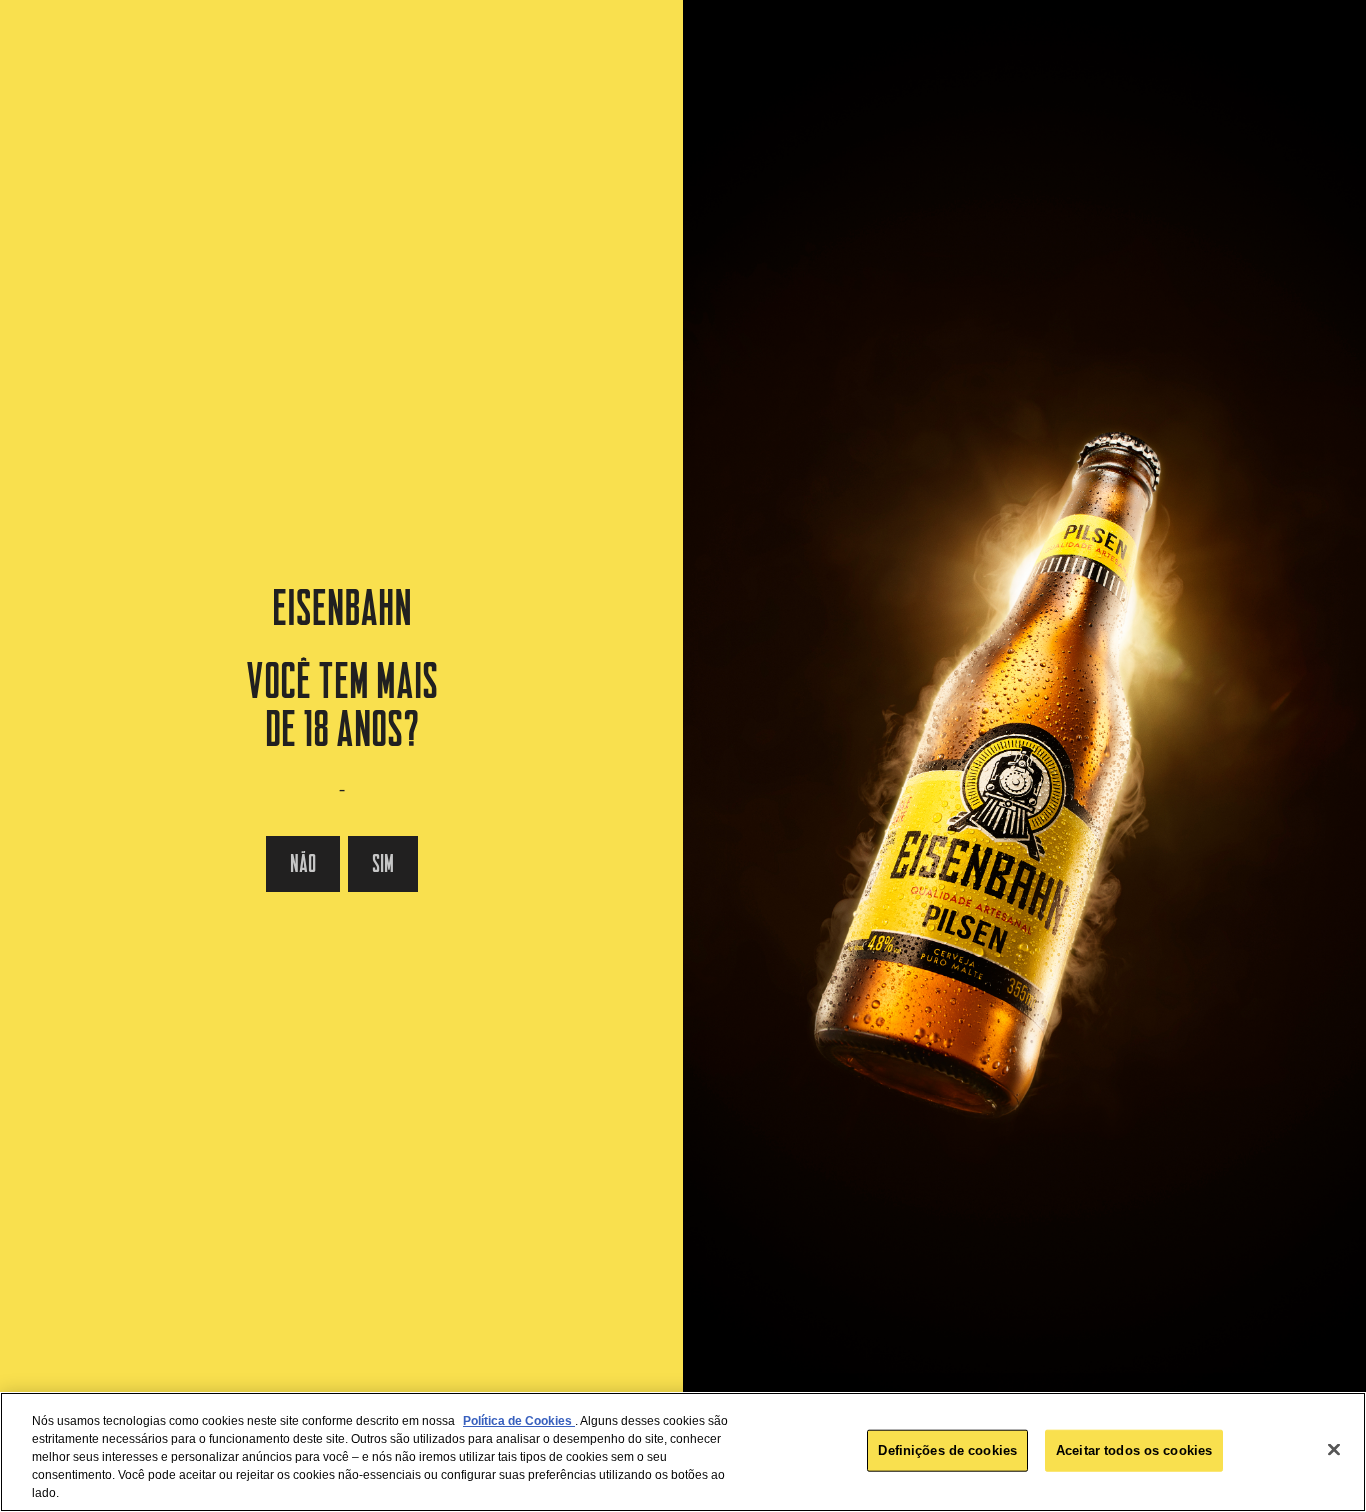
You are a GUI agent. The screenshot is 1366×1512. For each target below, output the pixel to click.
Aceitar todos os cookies (1134, 1450)
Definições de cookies (947, 1450)
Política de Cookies (519, 1421)
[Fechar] (1334, 1450)
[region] (683, 1452)
